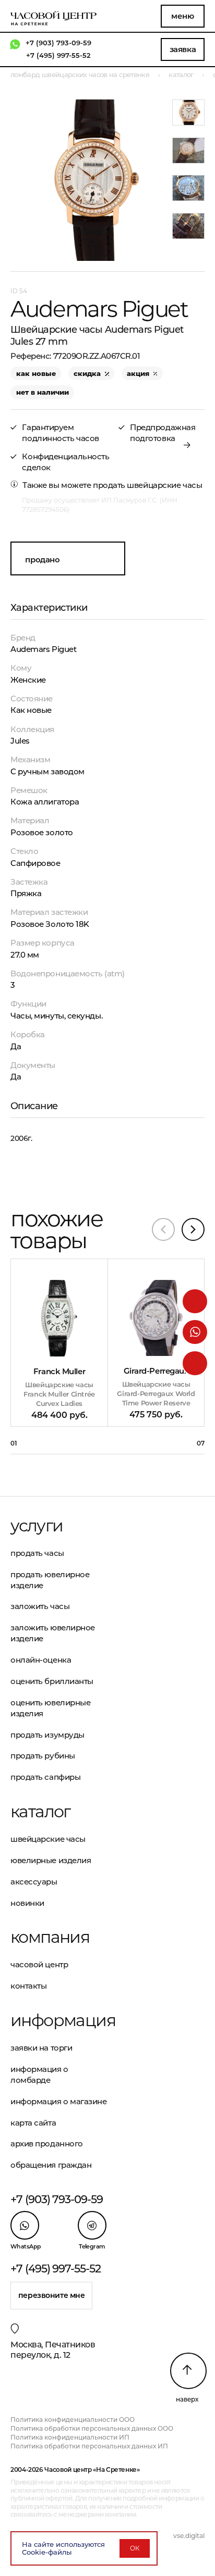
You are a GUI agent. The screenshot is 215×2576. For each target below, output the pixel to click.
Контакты (28, 1986)
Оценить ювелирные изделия (50, 1708)
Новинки (27, 1903)
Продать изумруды (47, 1735)
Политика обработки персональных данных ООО (92, 2428)
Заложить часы (40, 1606)
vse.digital (189, 2536)
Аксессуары (34, 1882)
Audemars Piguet (43, 649)
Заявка (183, 49)
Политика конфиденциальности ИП (70, 2437)
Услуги (37, 1526)
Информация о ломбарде (39, 2075)
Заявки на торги (41, 2048)
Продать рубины (43, 1756)
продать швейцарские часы (147, 485)
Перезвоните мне (52, 2295)
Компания (50, 1937)
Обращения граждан (51, 2165)
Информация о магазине (59, 2101)
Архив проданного (47, 2144)
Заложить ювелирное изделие (53, 1633)
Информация (59, 2020)
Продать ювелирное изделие (50, 1580)
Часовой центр (39, 1964)
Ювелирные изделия (51, 1860)
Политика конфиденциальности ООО (73, 2420)
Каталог (40, 1812)
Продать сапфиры (45, 1777)
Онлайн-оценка (41, 1660)
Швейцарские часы (48, 1839)
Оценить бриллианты (52, 1681)
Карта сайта (33, 2123)
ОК (135, 2548)
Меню (182, 16)
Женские (28, 680)
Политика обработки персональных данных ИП (89, 2446)
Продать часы (37, 1553)
